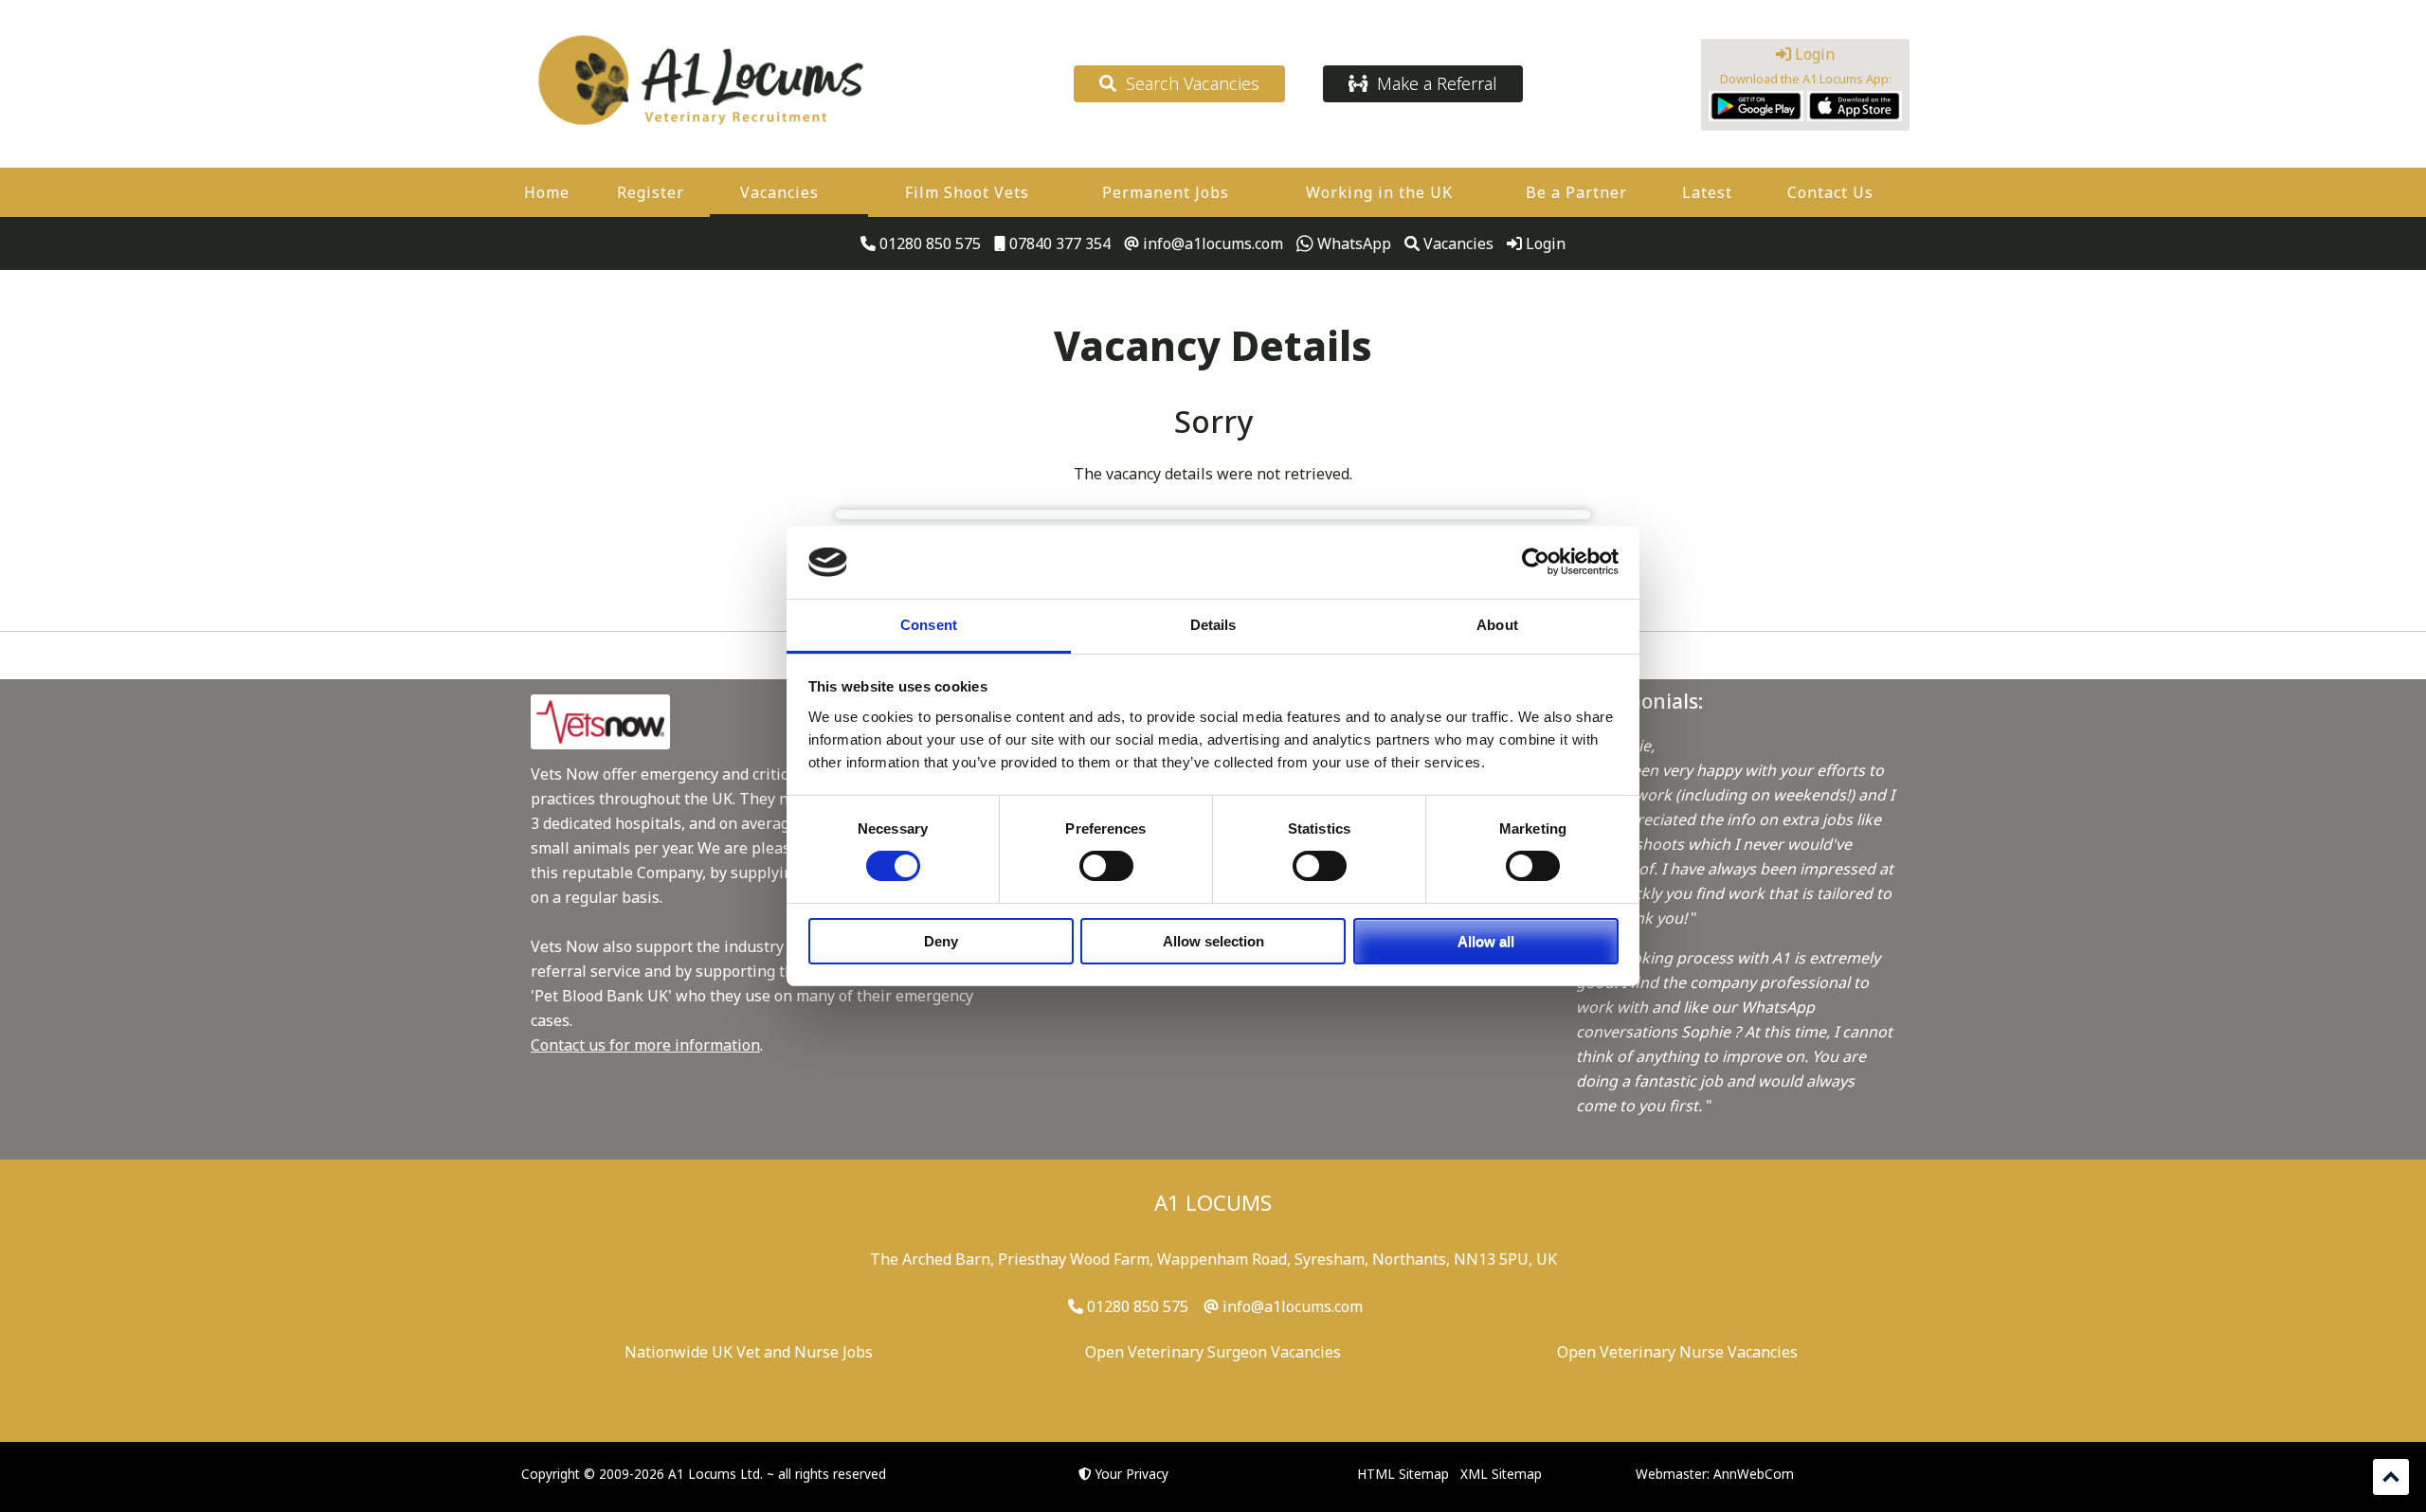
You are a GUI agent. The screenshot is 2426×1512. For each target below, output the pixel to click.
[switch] (1106, 866)
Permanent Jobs (1166, 192)
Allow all (1486, 941)
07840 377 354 (1058, 243)
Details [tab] (1213, 625)
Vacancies (779, 192)
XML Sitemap (1501, 1474)
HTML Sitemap (1403, 1474)
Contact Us (1830, 192)
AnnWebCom (1754, 1474)
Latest (1707, 192)
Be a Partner (1576, 192)
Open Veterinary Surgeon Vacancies (1213, 1352)
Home (547, 192)
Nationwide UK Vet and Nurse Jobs (749, 1352)
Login (1813, 54)
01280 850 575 (928, 243)
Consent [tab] (929, 625)
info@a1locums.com (1211, 243)
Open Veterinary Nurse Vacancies (1677, 1352)
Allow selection (1213, 941)
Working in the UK (1379, 192)
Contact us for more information (645, 1045)
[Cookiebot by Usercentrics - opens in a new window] (1536, 562)
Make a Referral (1432, 83)
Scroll (2391, 1477)
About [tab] (1497, 625)
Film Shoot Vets (967, 192)
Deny (941, 941)
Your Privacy (1132, 1474)
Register (651, 192)
